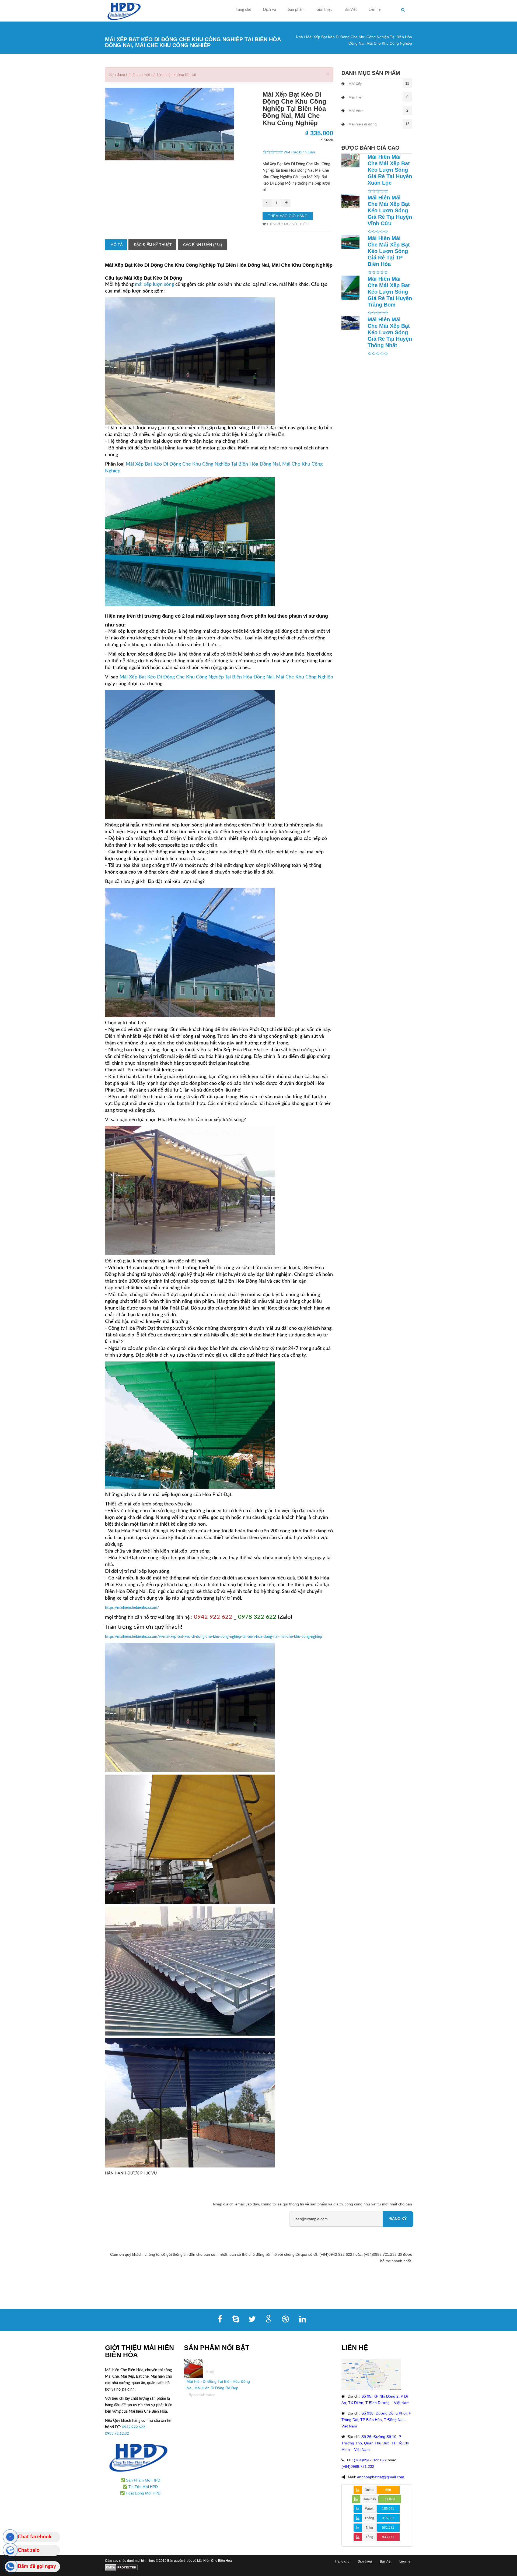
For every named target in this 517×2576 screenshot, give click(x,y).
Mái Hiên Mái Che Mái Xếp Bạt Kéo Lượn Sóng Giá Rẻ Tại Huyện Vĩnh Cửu (390, 210)
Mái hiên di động (363, 124)
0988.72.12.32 (117, 2434)
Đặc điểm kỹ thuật (153, 245)
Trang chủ (243, 10)
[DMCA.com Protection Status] (121, 2567)
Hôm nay (369, 2499)
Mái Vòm (356, 111)
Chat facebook (35, 2537)
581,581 (388, 2528)
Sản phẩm (296, 10)
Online (369, 2490)
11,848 (390, 2499)
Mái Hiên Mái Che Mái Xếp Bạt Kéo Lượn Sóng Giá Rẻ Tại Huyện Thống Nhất (390, 332)
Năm (369, 2528)
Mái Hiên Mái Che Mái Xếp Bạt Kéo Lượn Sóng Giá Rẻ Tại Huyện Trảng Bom (390, 292)
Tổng (369, 2537)
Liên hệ (375, 10)
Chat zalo (29, 2550)
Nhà (299, 37)
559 (388, 2490)
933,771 (388, 2537)
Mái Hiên (356, 97)
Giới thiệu (324, 10)
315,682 (388, 2518)
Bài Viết (351, 10)
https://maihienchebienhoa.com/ (132, 1608)
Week (369, 2509)
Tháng (369, 2518)
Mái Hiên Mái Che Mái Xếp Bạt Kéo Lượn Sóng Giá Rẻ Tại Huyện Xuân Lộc (390, 170)
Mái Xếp (355, 84)
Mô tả (116, 245)
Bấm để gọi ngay (37, 2566)
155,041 (388, 2509)
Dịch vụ (270, 10)
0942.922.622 (134, 2427)
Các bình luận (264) (203, 245)
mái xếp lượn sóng (154, 284)
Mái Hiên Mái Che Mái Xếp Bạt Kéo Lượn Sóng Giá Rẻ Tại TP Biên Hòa (389, 251)
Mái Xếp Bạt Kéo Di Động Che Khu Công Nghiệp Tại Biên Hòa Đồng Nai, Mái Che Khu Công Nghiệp (226, 677)
